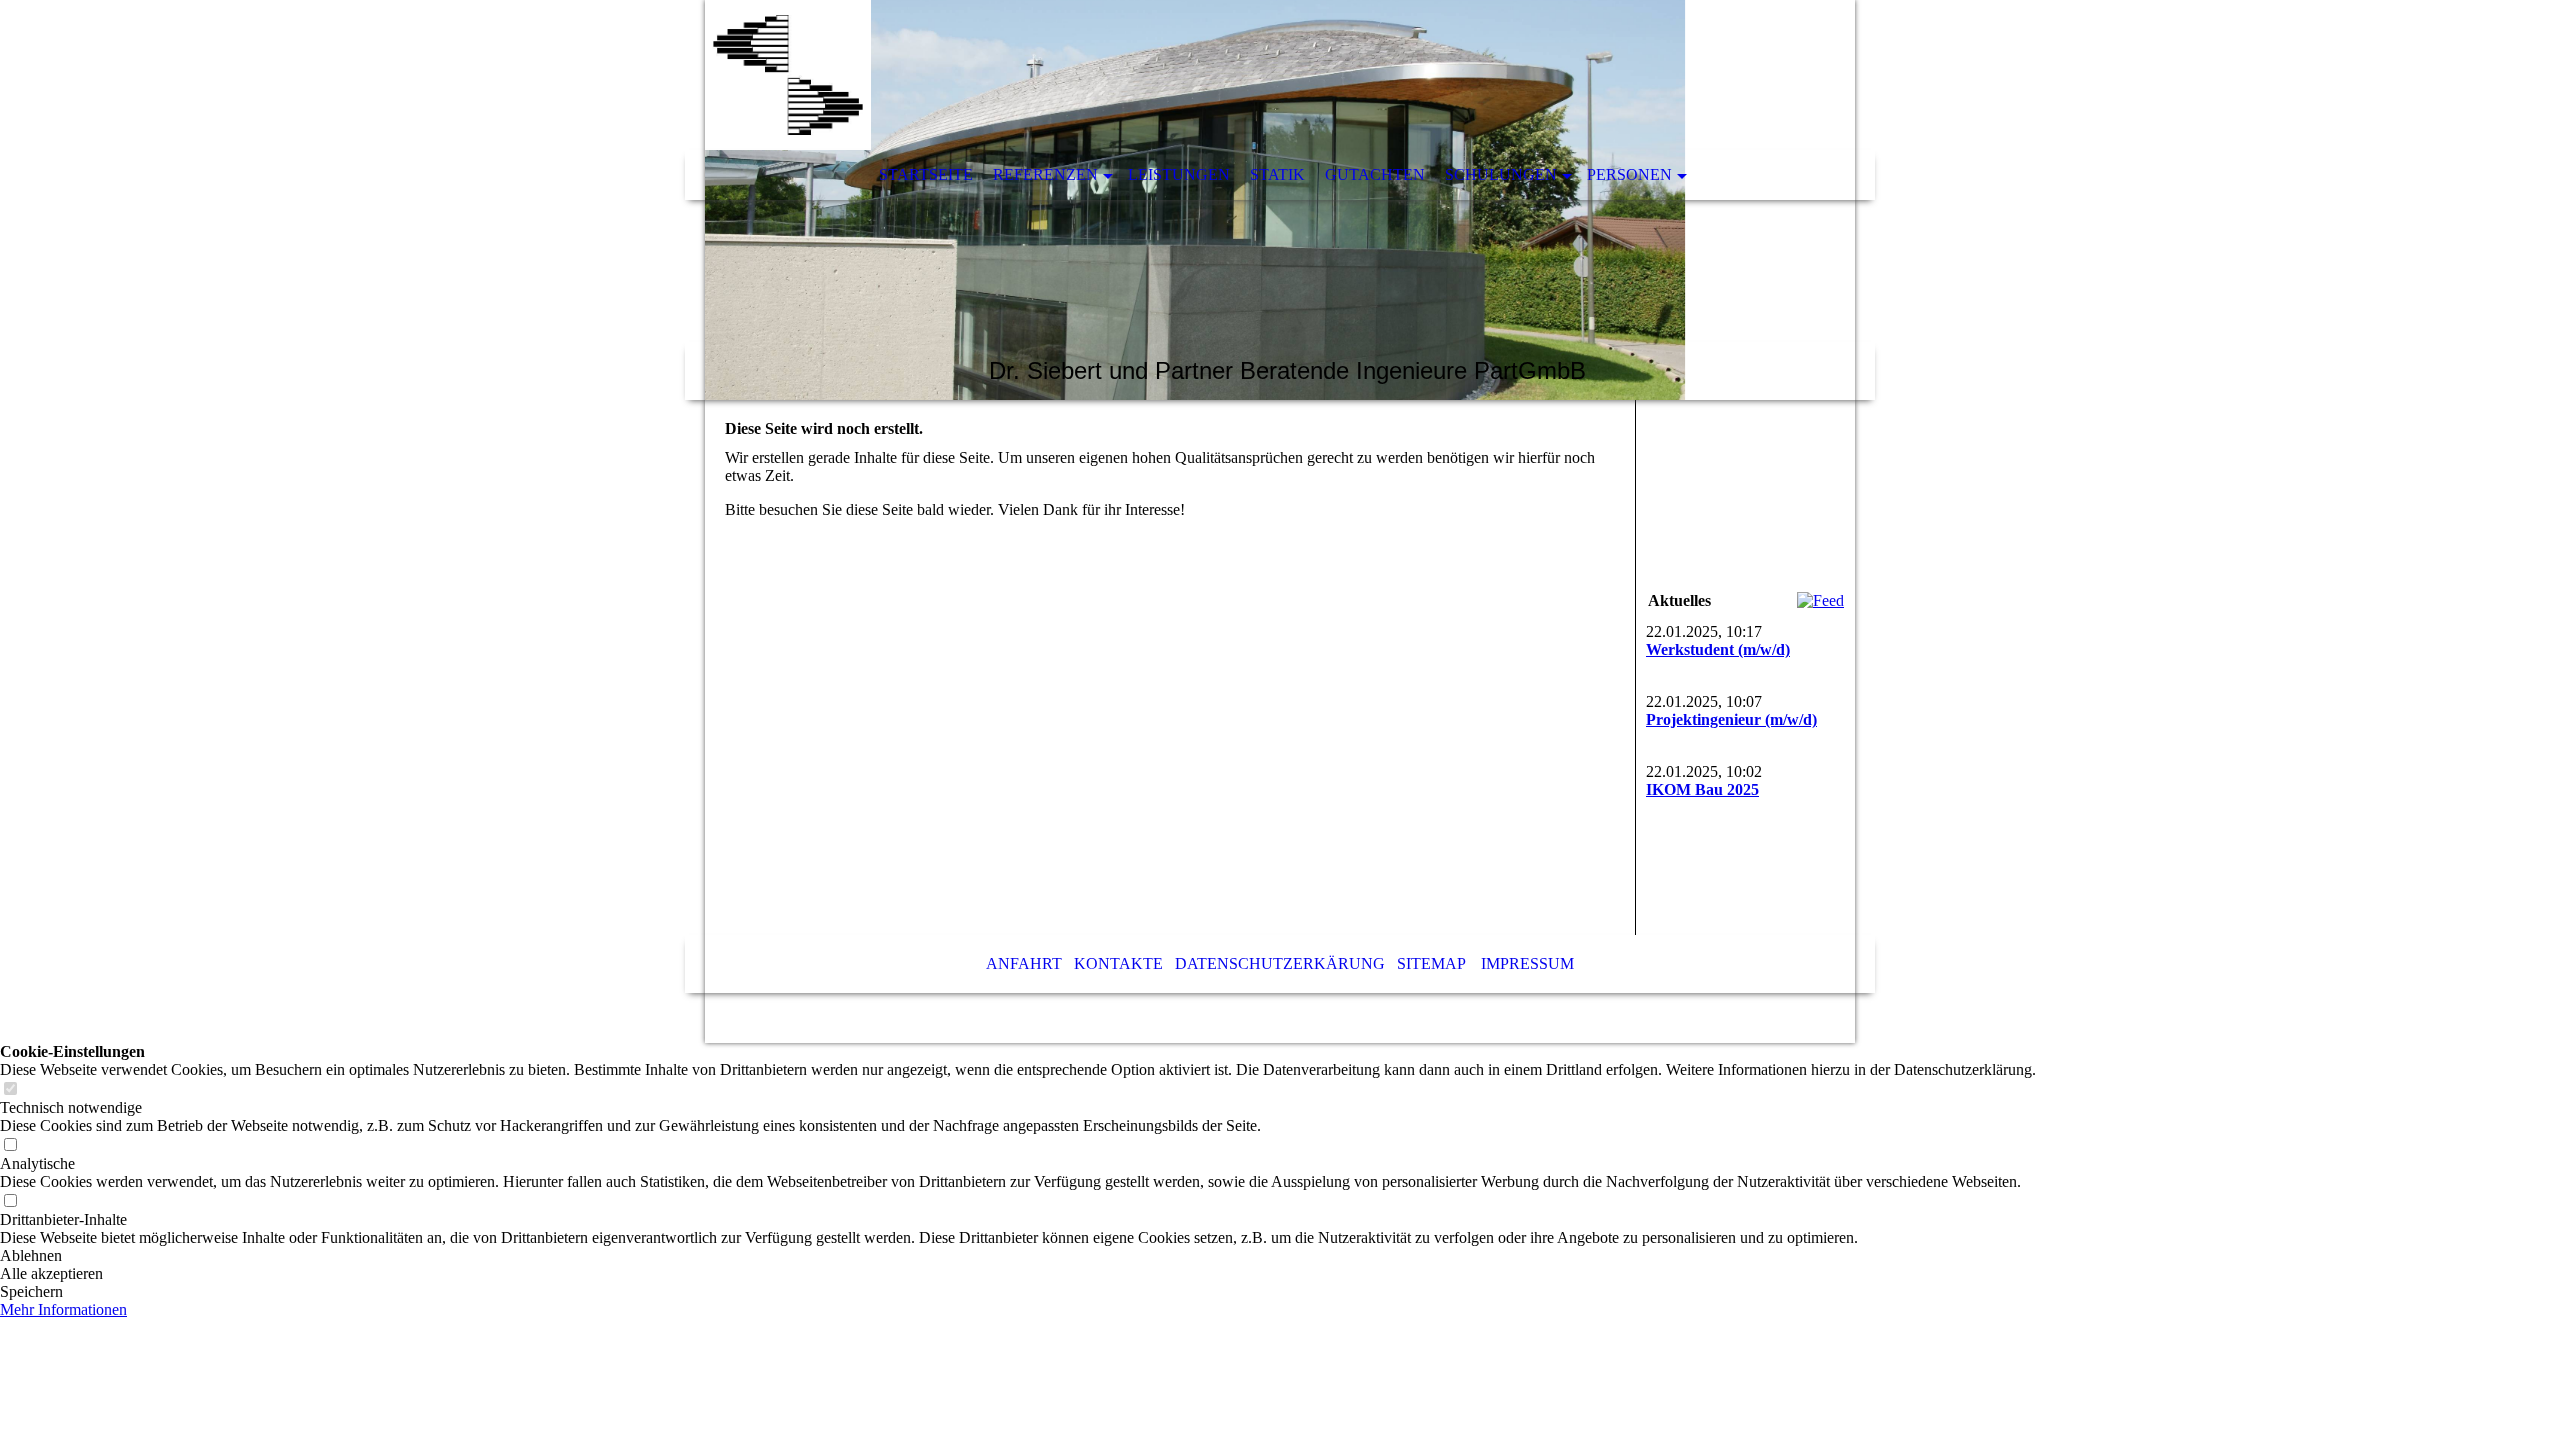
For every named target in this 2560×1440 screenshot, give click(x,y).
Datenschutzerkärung (1280, 963)
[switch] (10, 1089)
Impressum (1527, 963)
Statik (1277, 174)
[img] (1280, 200)
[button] (1018, 1256)
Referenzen (1045, 174)
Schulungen (1501, 174)
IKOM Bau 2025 (1702, 789)
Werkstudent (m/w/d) (1718, 649)
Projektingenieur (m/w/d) (1731, 719)
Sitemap (1431, 963)
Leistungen (1179, 174)
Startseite (926, 174)
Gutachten (1375, 174)
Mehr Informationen (63, 1309)
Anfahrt (1024, 963)
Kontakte (1118, 963)
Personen (1629, 174)
